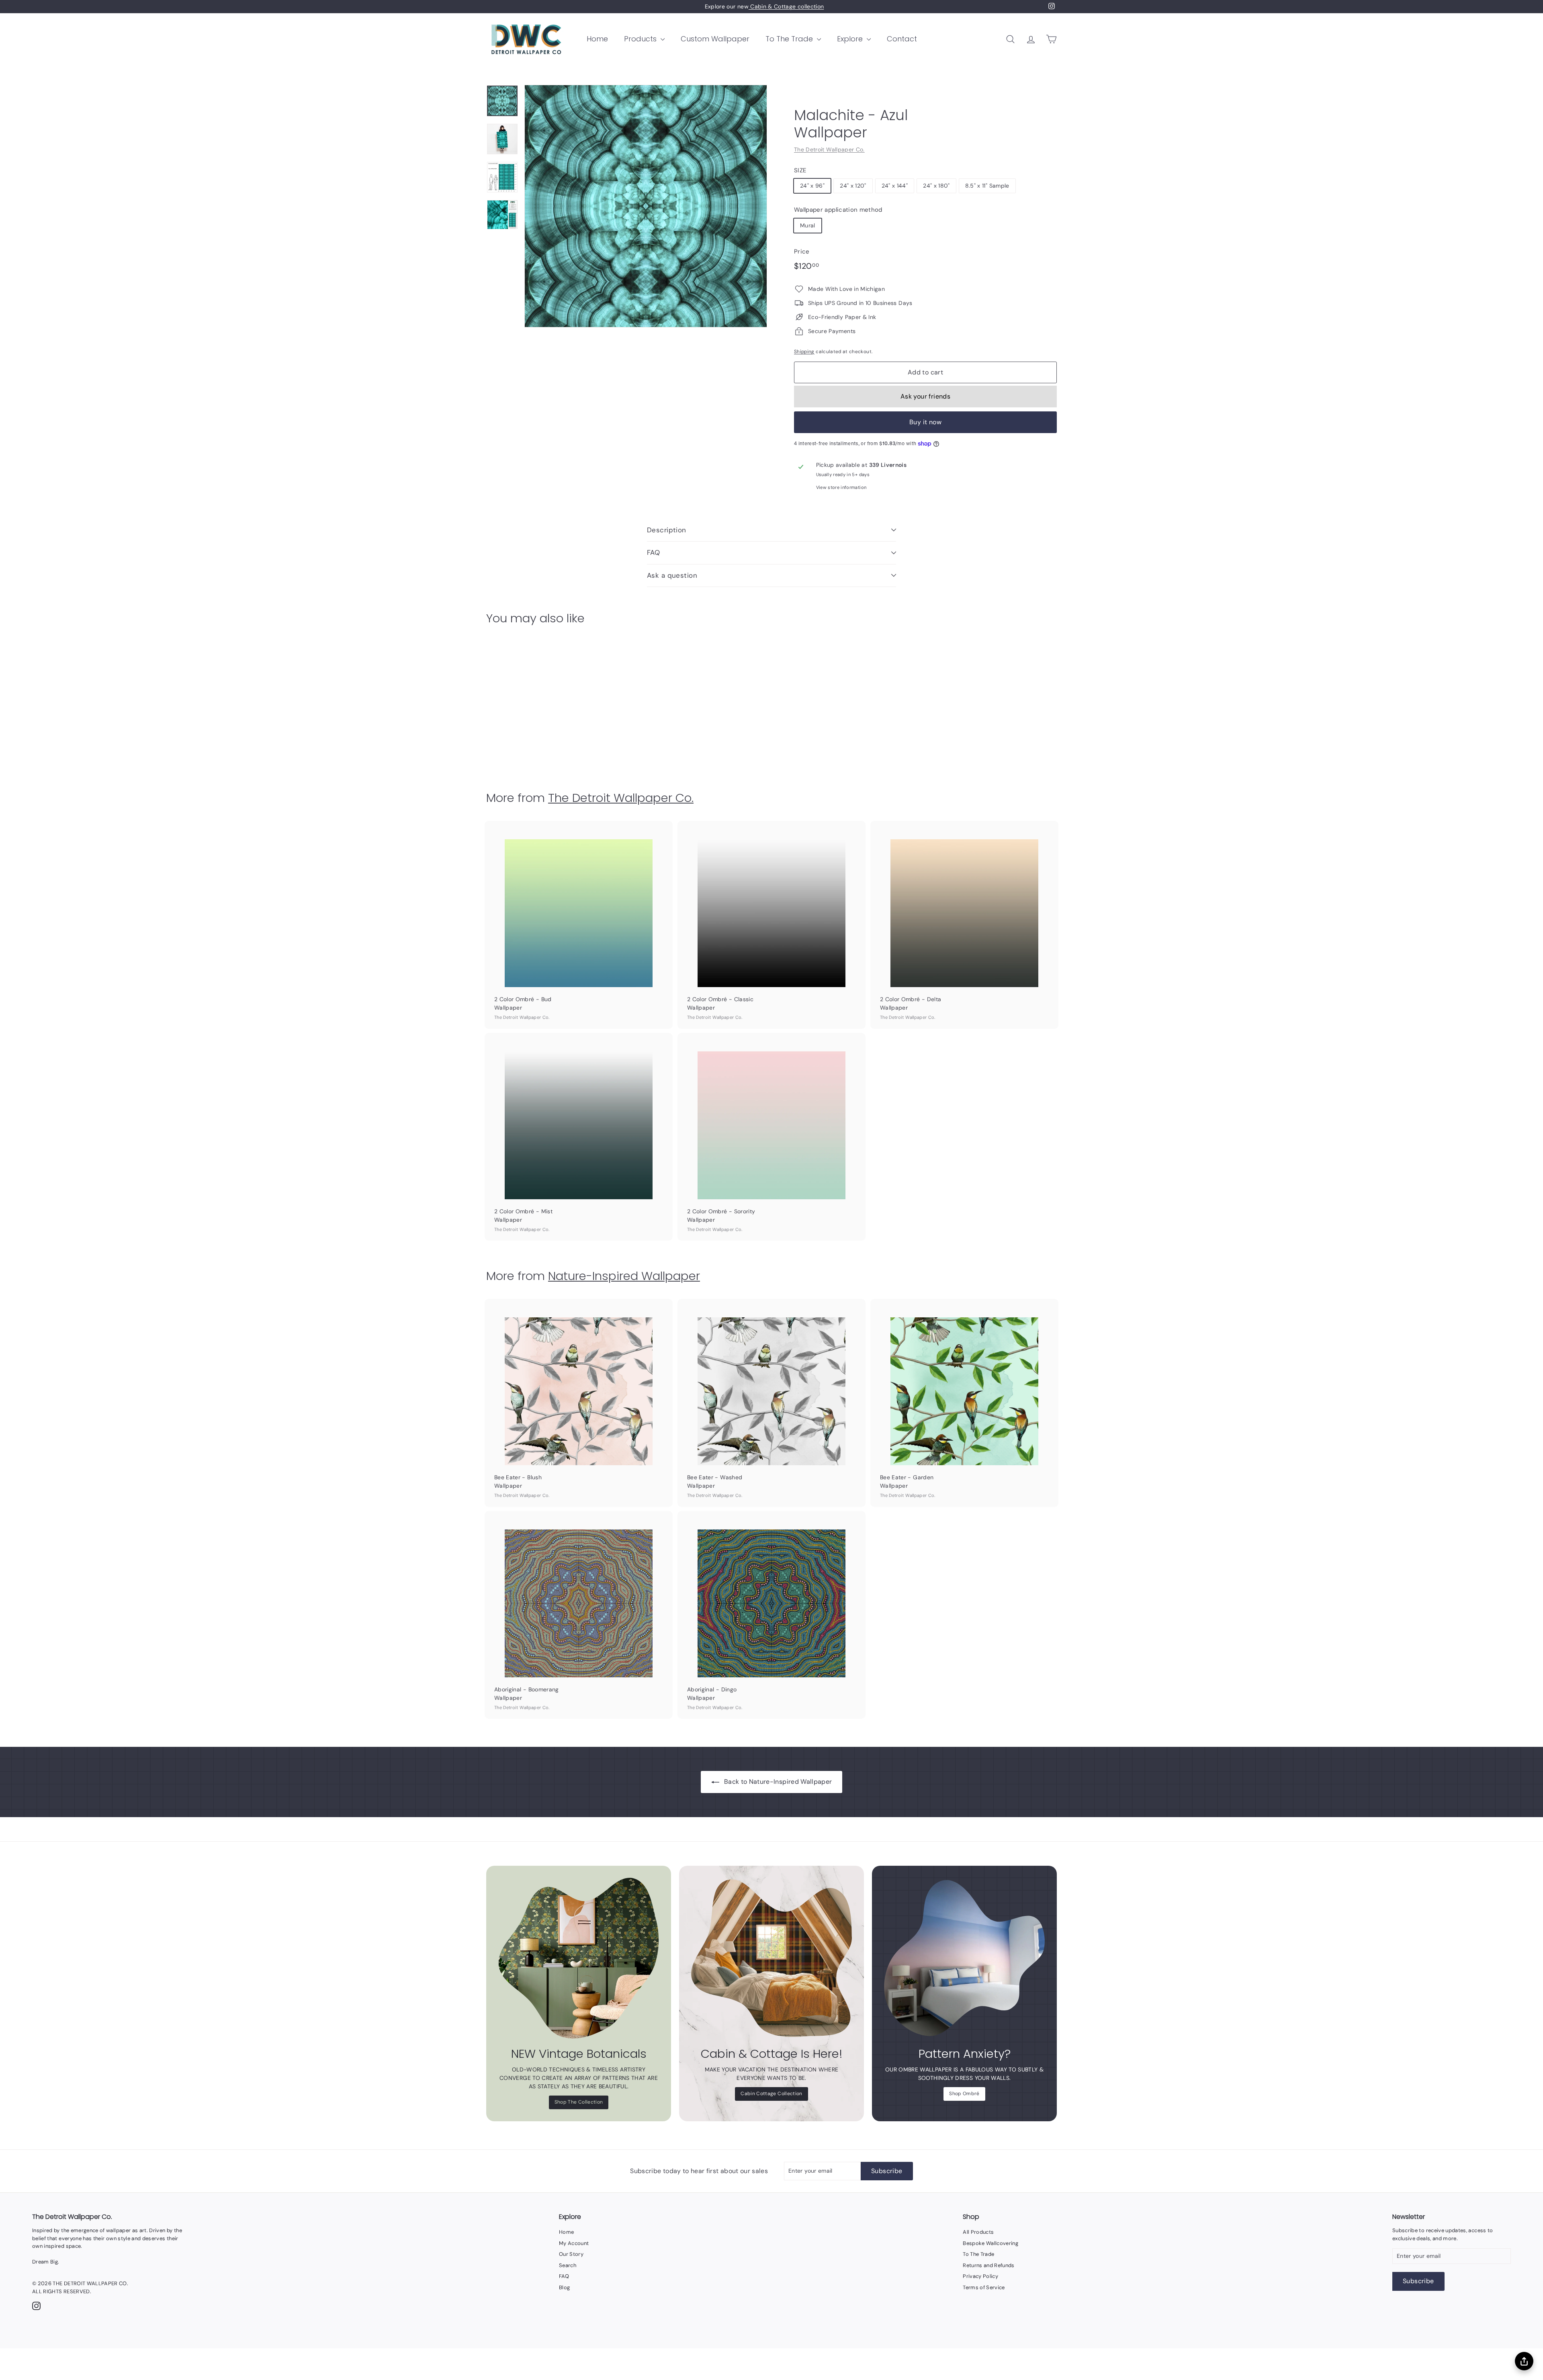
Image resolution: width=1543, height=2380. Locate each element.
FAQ (653, 552)
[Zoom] (646, 206)
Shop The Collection (579, 2102)
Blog (564, 2287)
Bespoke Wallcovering (990, 2243)
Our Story (571, 2254)
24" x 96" (812, 186)
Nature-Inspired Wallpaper (624, 1276)
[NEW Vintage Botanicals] (579, 1958)
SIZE (800, 170)
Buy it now (925, 422)
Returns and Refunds (989, 2265)
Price (802, 251)
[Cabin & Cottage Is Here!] (771, 1958)
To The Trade (790, 39)
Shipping (804, 352)
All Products (978, 2232)
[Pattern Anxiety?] (964, 1958)
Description (667, 530)
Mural (808, 225)
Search (568, 2265)
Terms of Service (984, 2287)
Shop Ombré (964, 2094)
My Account (574, 2243)
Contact (902, 39)
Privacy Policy (980, 2276)
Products (641, 39)
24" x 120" (853, 186)
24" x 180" (936, 186)
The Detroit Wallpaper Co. (829, 149)
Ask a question (672, 575)
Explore (851, 39)
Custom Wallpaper (715, 39)
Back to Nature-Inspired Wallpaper (778, 1782)
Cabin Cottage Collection (771, 2094)
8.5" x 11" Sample (987, 186)
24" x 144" (895, 186)
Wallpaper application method (838, 210)
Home (597, 39)
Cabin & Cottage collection (786, 6)
